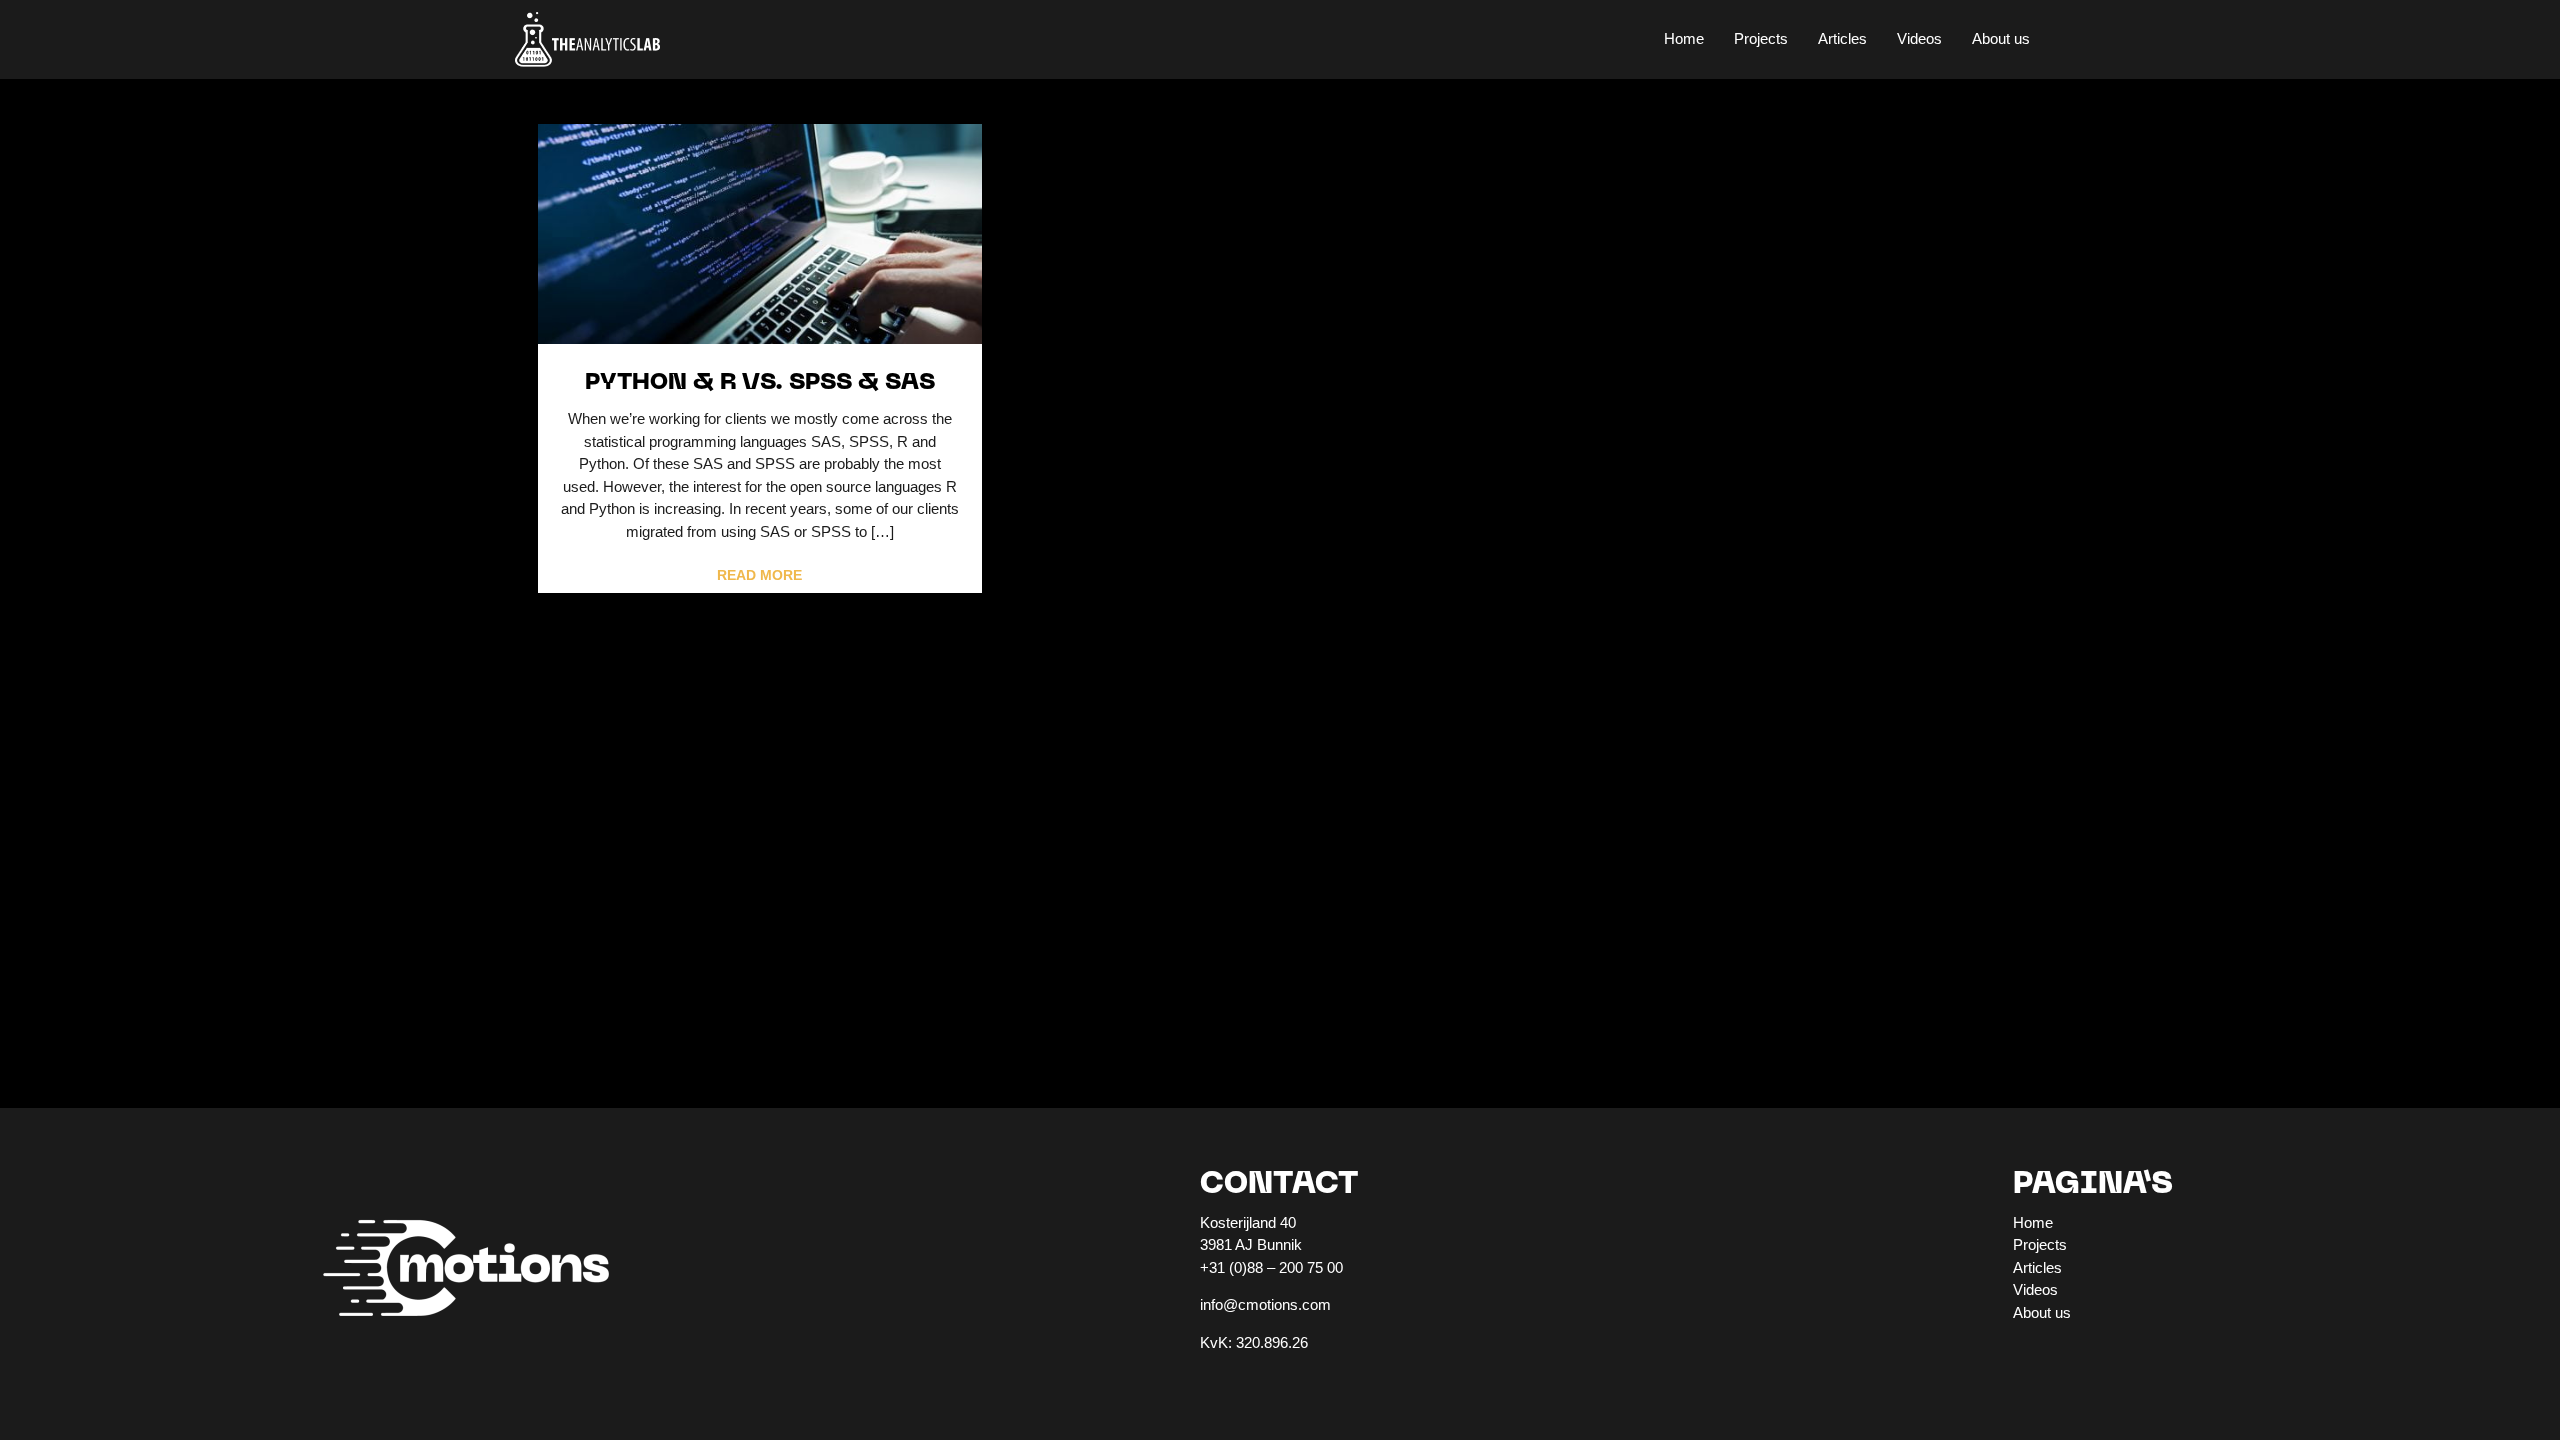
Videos (1919, 38)
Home (1684, 38)
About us (2001, 38)
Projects (1761, 38)
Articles (1842, 38)
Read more (759, 575)
